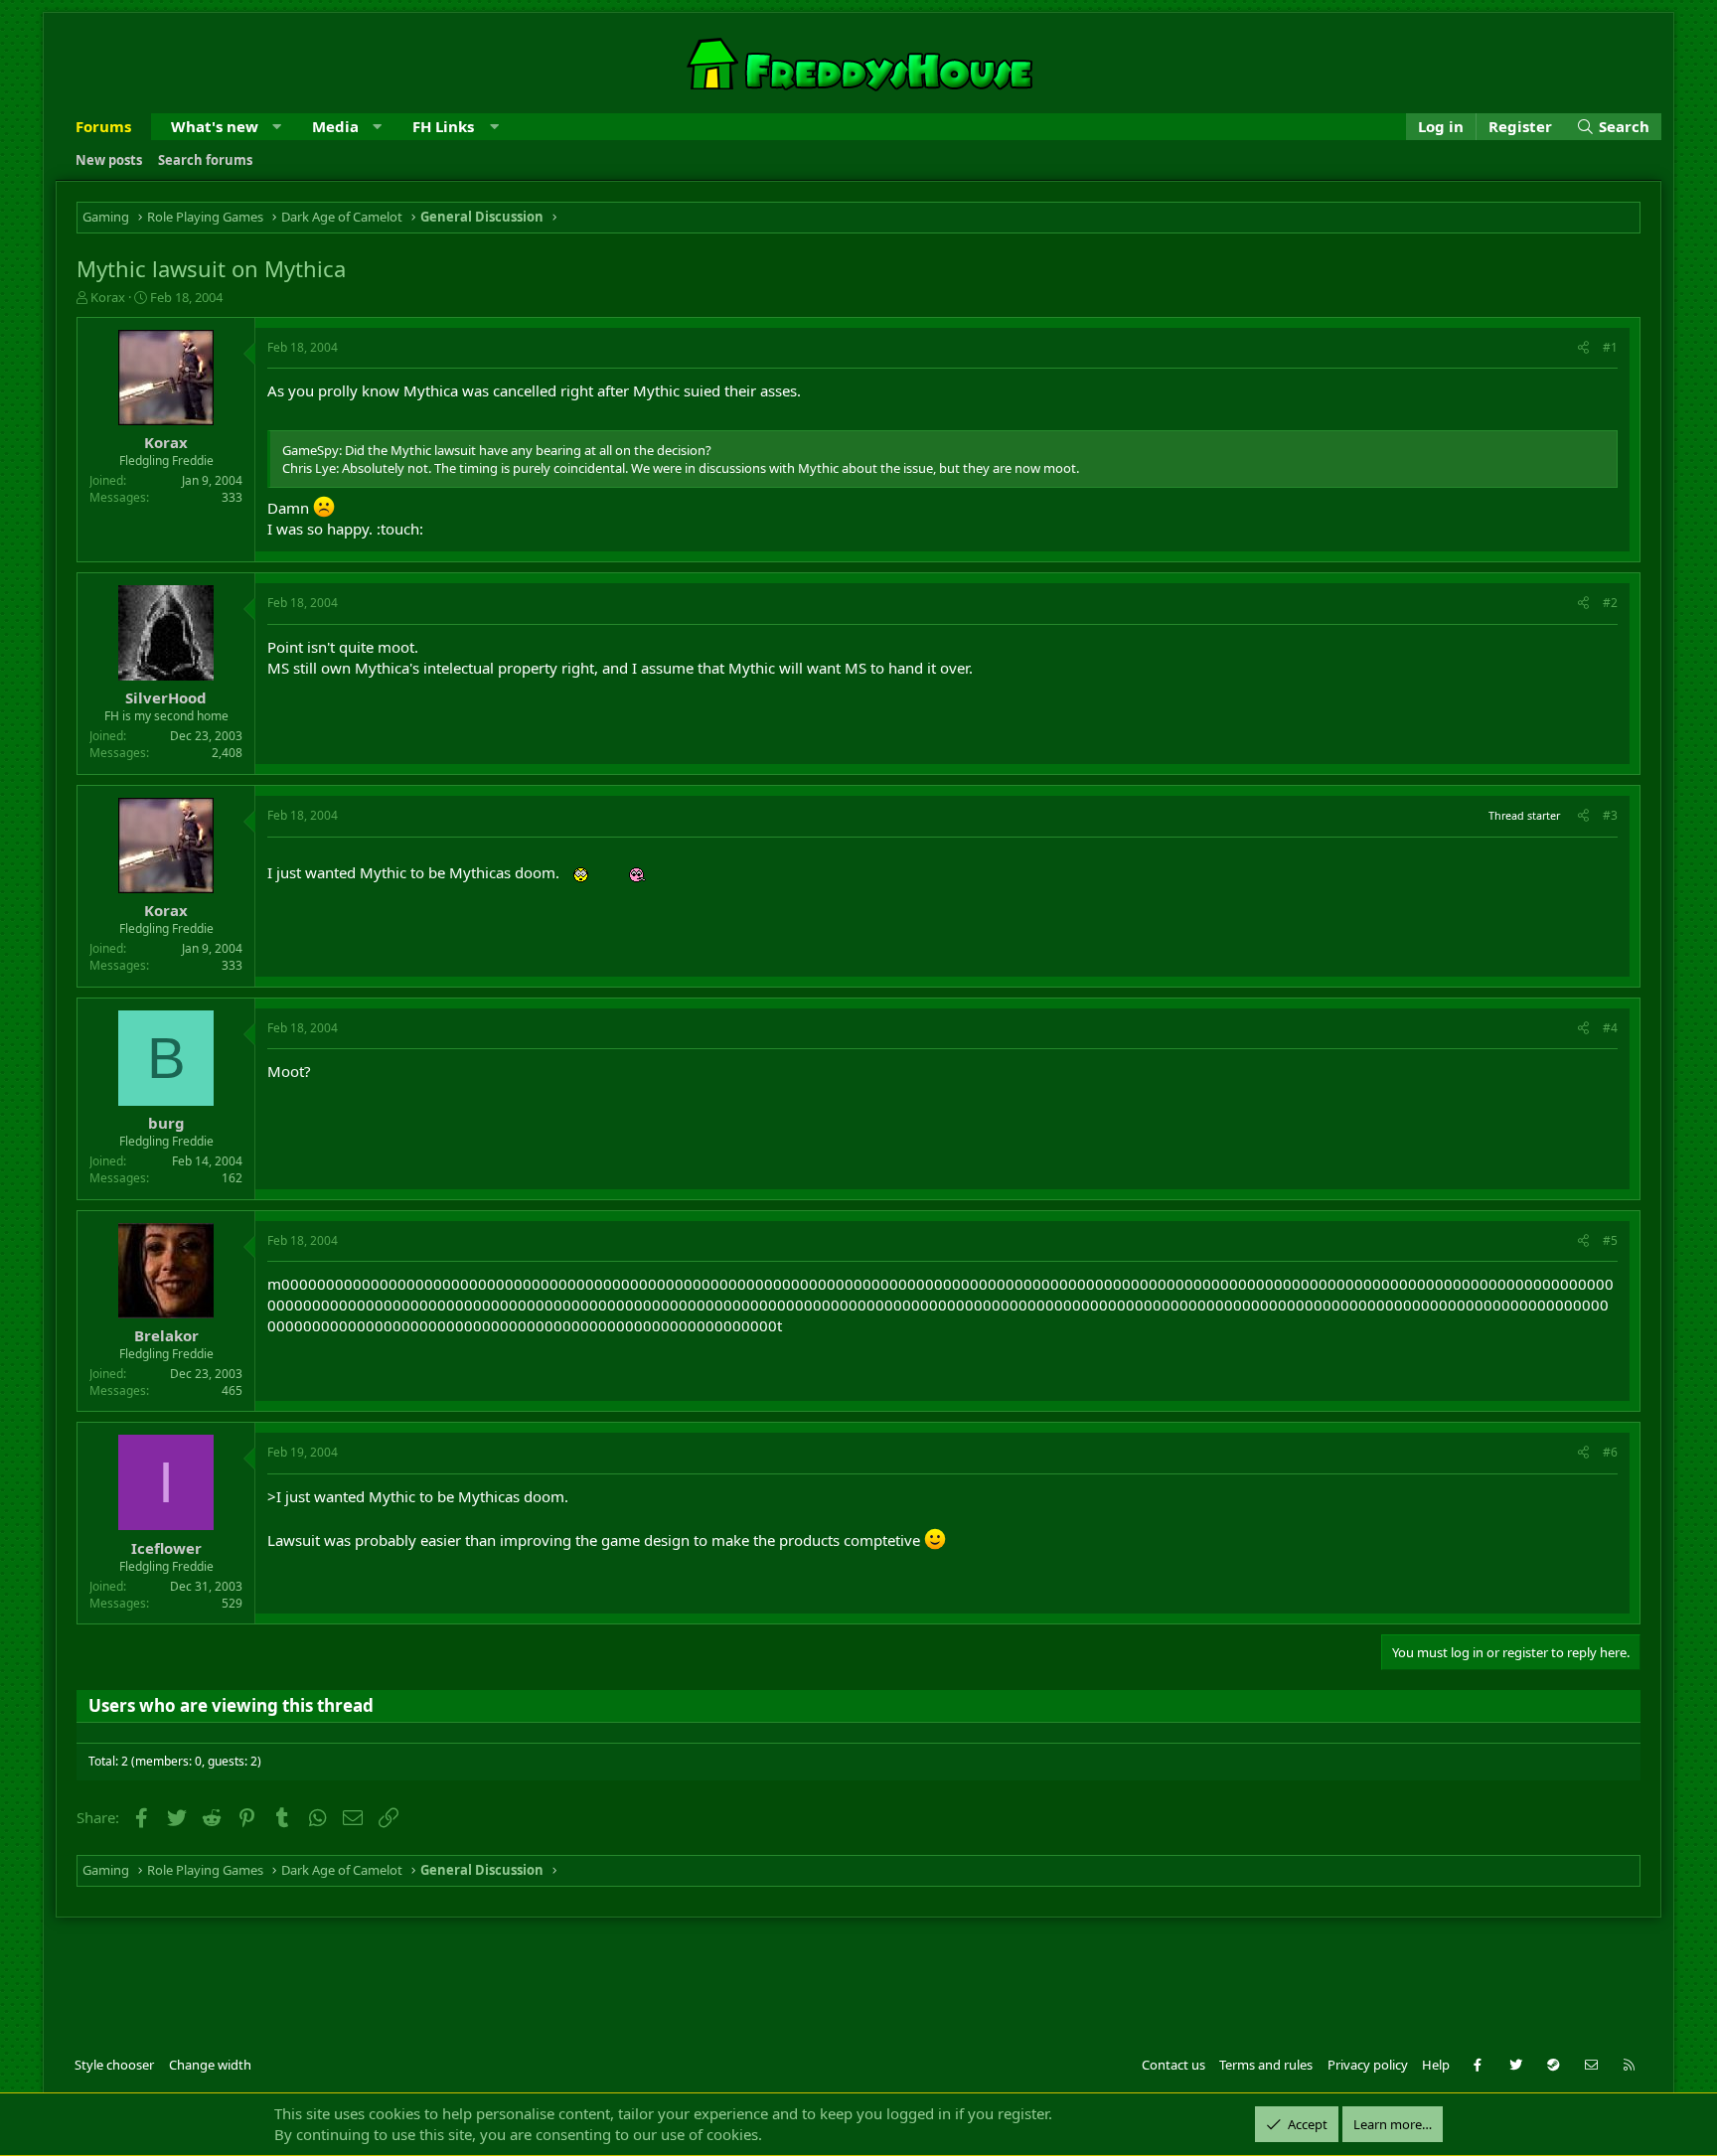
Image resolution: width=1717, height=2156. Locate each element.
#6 (1610, 1452)
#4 (1610, 1028)
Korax (108, 297)
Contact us (1173, 2065)
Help (1436, 2065)
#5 (1610, 1240)
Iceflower (166, 1548)
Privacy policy (1368, 2065)
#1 (1610, 347)
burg (166, 1123)
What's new (215, 126)
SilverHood (166, 697)
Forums (103, 126)
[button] (277, 127)
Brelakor (166, 1335)
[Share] (1583, 348)
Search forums (205, 160)
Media (335, 126)
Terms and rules (1266, 2065)
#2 (1610, 603)
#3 (1610, 815)
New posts (109, 160)
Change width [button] (210, 2065)
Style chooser (114, 2065)
